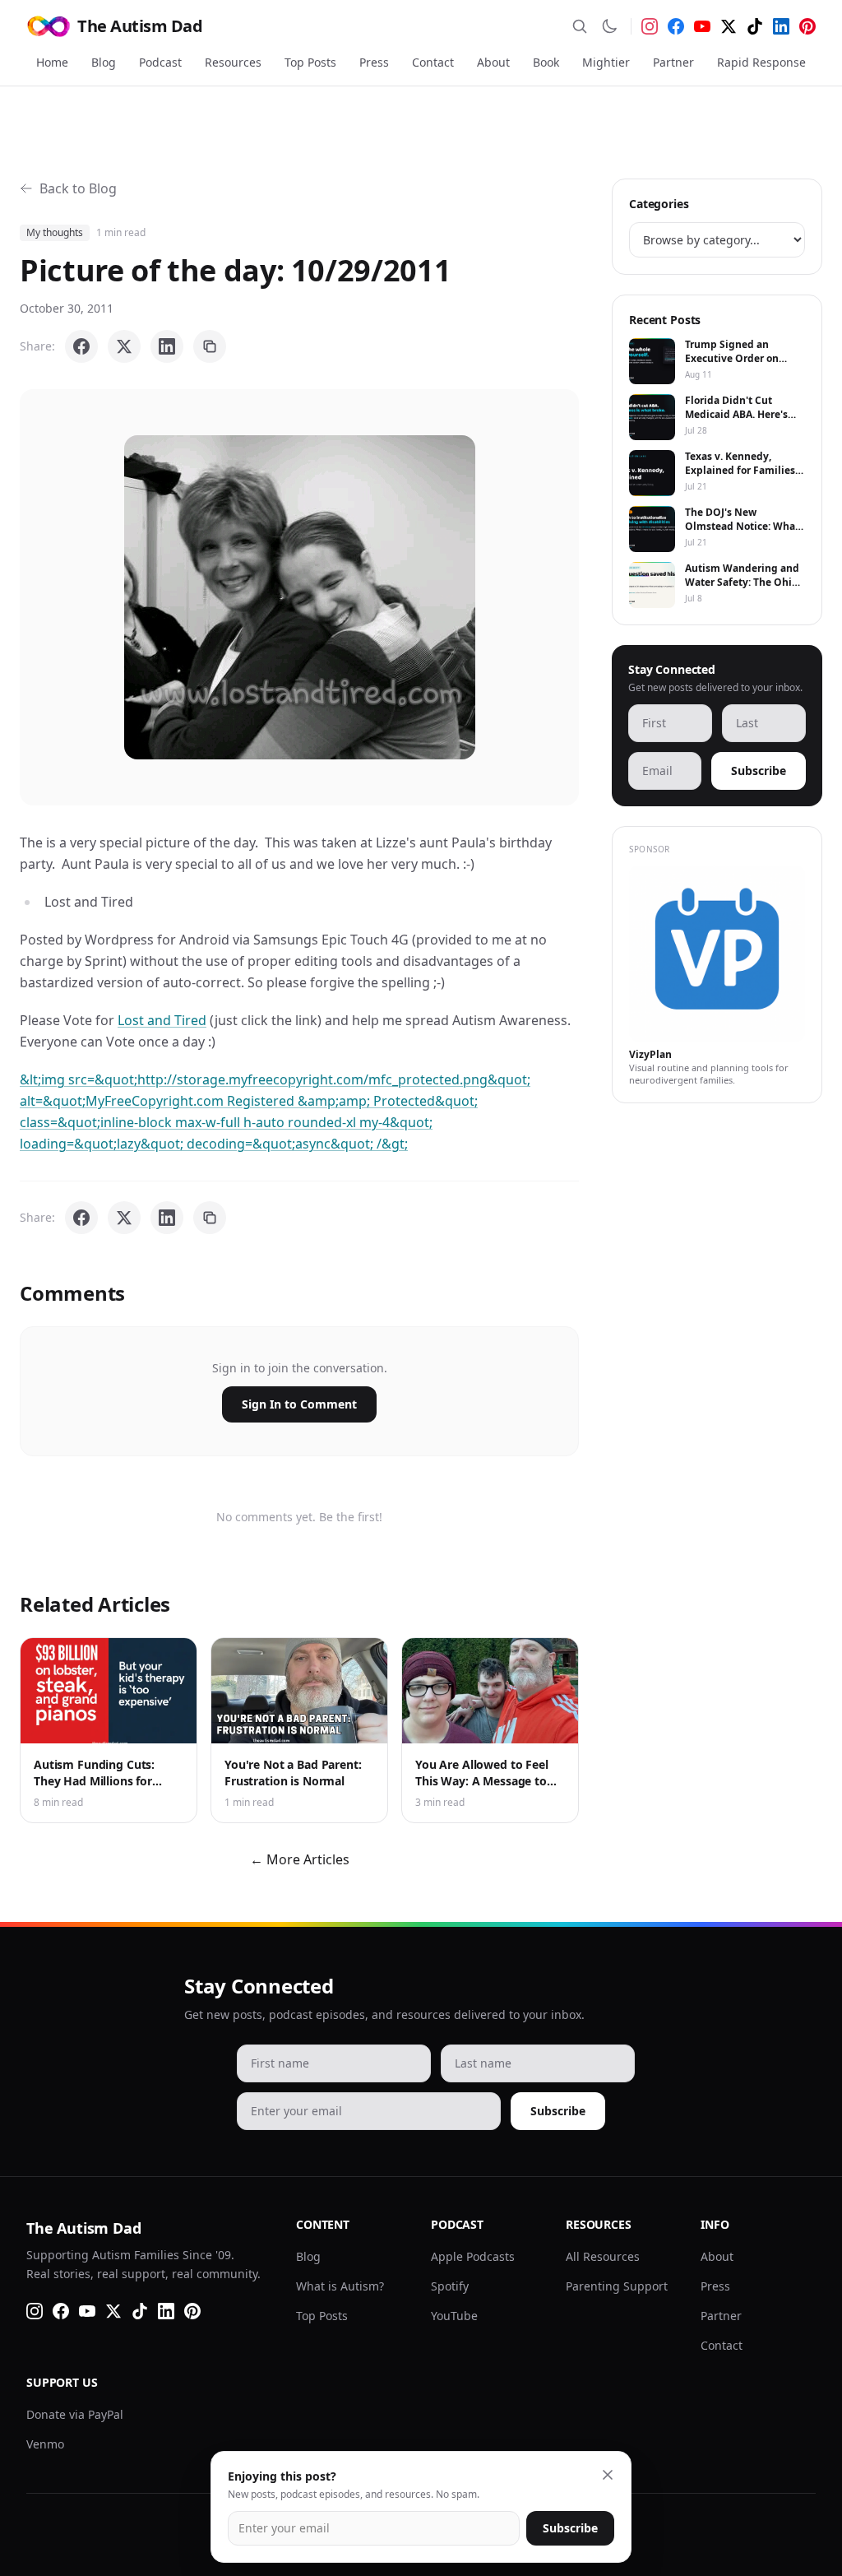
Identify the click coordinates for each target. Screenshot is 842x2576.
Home (52, 62)
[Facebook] (676, 26)
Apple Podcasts (473, 2256)
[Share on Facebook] (81, 346)
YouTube (454, 2316)
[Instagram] (650, 26)
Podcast (160, 62)
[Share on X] (124, 346)
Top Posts (310, 62)
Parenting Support (617, 2286)
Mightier (606, 62)
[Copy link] (210, 346)
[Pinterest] (807, 26)
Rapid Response (761, 62)
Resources (233, 62)
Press (374, 62)
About (493, 62)
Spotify (450, 2286)
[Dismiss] (608, 2475)
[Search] (580, 26)
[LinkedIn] (781, 26)
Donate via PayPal (75, 2414)
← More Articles (300, 1859)
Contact (433, 62)
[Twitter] (729, 26)
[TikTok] (755, 26)
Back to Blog (78, 188)
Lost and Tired (162, 1020)
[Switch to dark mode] (609, 26)
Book (546, 62)
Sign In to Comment (299, 1404)
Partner (673, 62)
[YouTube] (702, 26)
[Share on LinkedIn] (167, 346)
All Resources (603, 2256)
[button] (300, 597)
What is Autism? (340, 2286)
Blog (104, 62)
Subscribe (759, 770)
